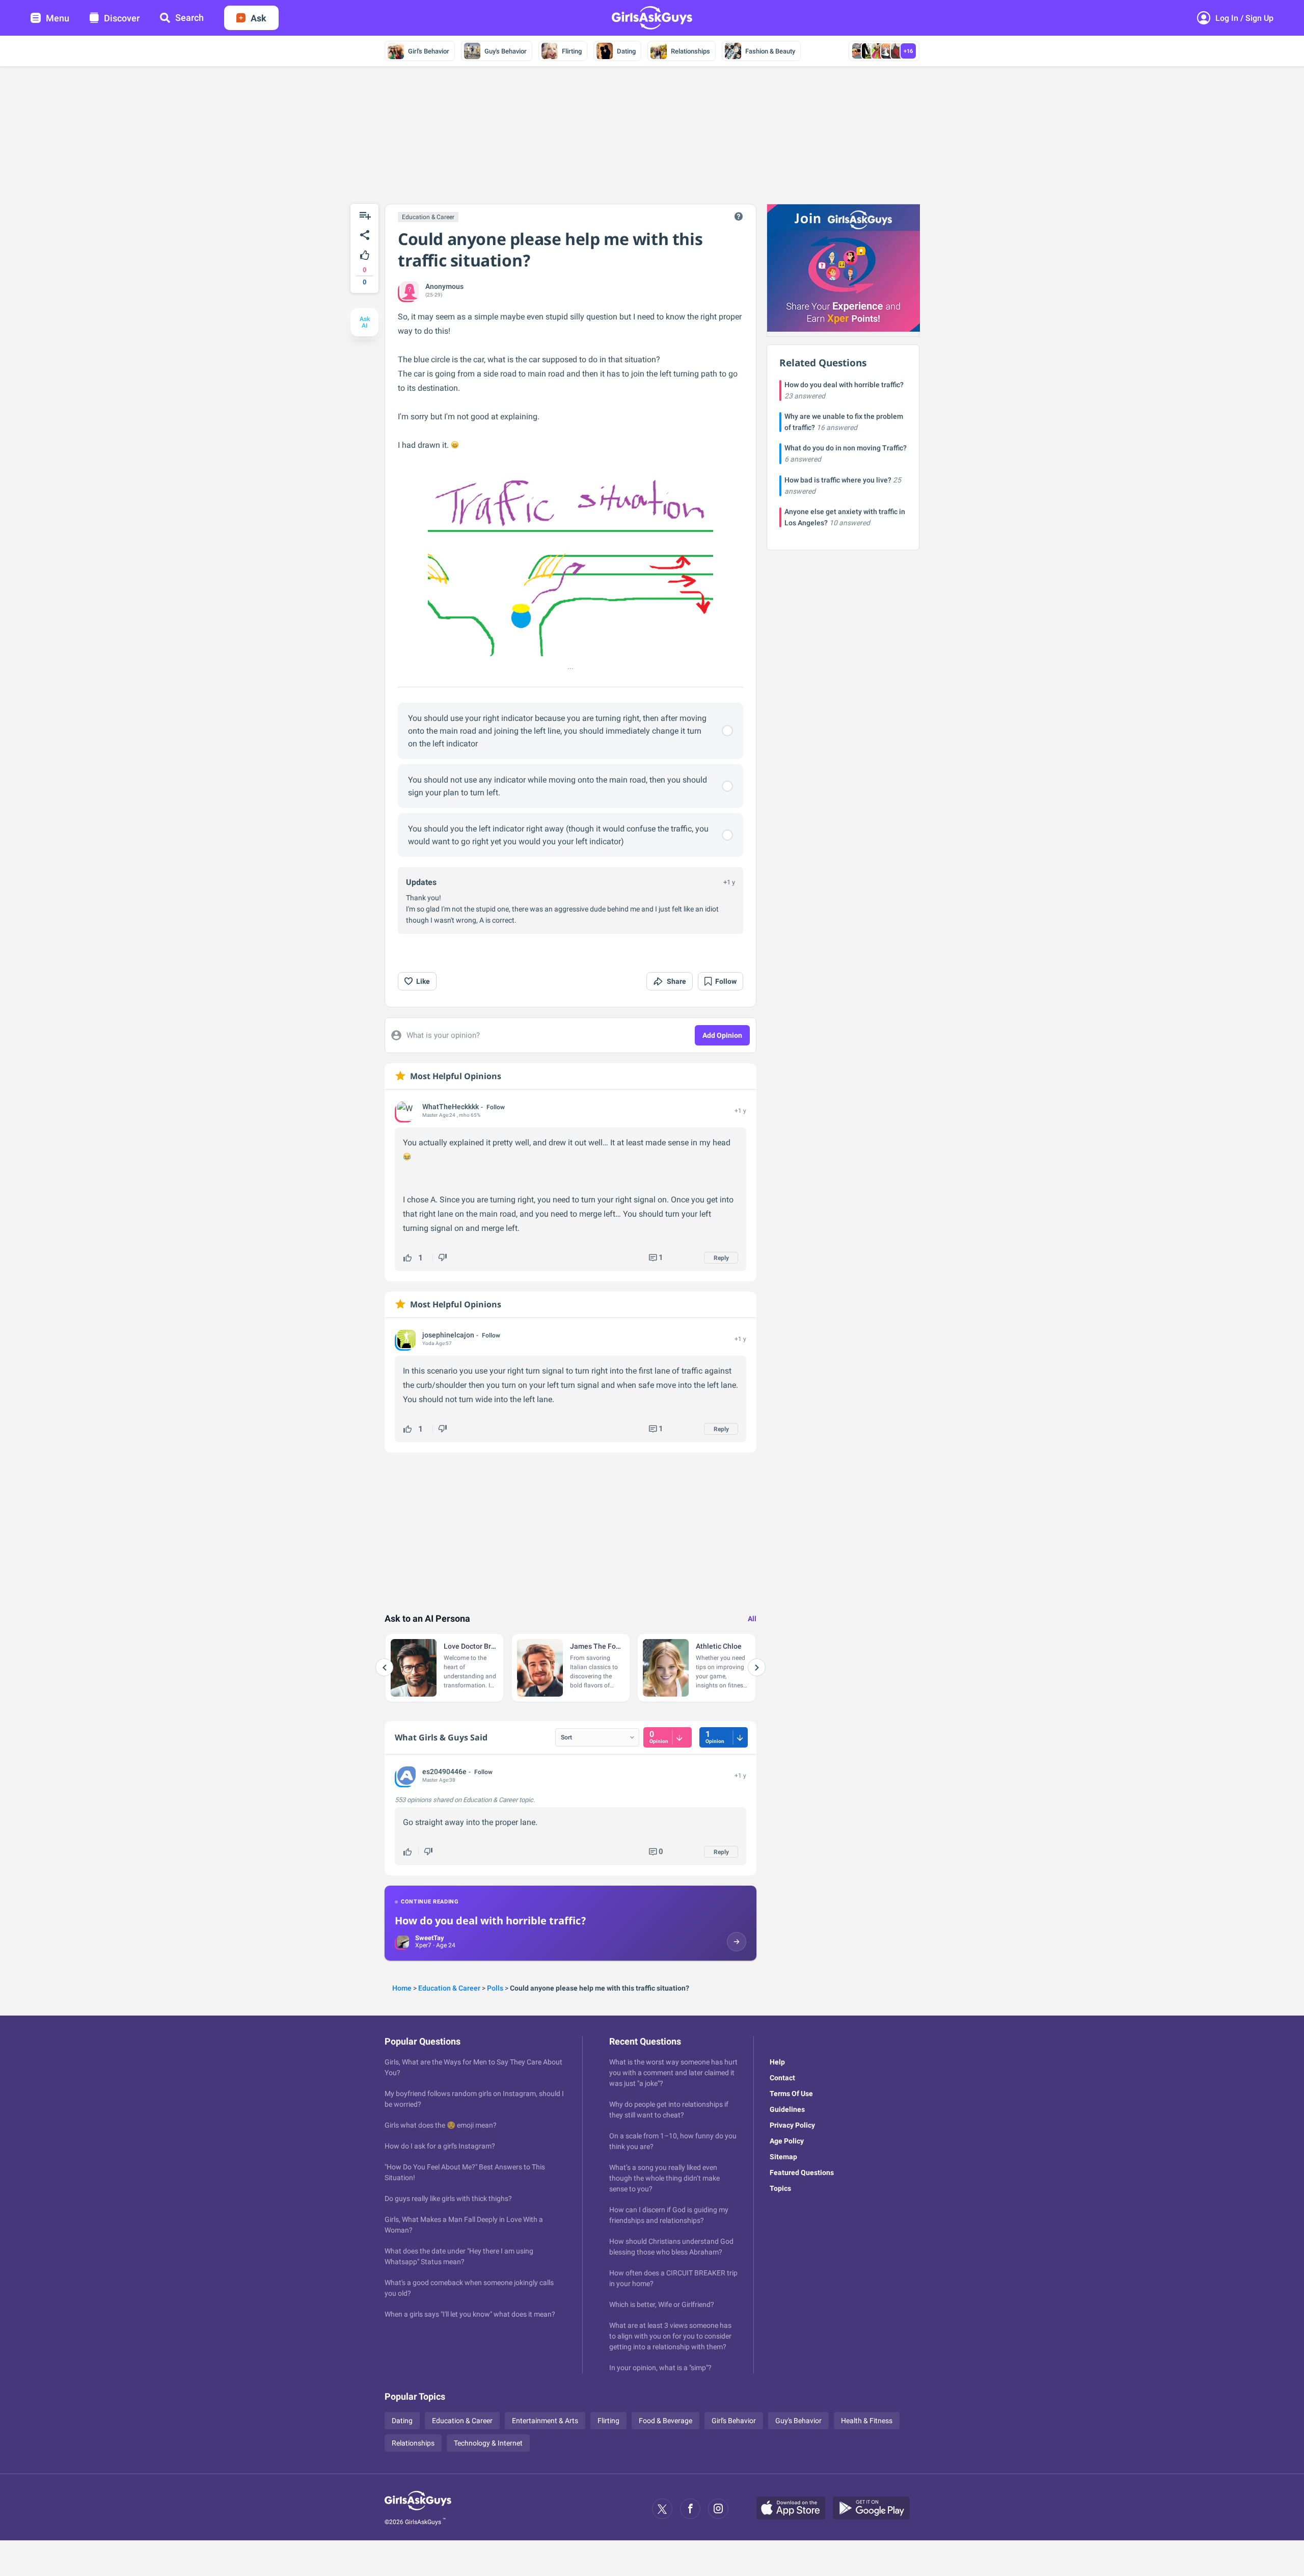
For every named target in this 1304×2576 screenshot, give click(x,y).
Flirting (572, 51)
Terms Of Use (791, 2094)
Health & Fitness (867, 2421)
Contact (782, 2078)
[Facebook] (690, 2509)
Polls (495, 1988)
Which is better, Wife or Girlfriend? (662, 2304)
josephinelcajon (448, 1335)
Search (189, 18)
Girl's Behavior (429, 51)
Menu (58, 18)
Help (777, 2062)
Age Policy (787, 2141)
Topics (780, 2188)
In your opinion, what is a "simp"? (660, 2368)
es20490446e (444, 1772)
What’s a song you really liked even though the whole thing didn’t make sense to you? (664, 2178)
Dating (626, 51)
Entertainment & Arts (545, 2421)
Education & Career (428, 217)
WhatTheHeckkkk (451, 1107)
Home (402, 1988)
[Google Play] (875, 2509)
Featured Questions (802, 2172)
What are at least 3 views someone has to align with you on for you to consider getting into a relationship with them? (670, 2336)
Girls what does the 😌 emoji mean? (441, 2125)
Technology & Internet (488, 2443)
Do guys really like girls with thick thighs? (448, 2198)
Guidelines (787, 2109)
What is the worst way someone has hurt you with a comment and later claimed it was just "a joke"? (673, 2073)
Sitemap (783, 2157)
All (752, 1619)
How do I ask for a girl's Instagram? (440, 2146)
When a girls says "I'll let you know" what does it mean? (470, 2314)
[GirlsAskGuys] (418, 2509)
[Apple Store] (795, 2509)
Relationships (690, 51)
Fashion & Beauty (770, 51)
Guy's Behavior (506, 51)
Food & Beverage (665, 2421)
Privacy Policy (792, 2125)
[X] (662, 2509)
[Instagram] (718, 2509)
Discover (122, 18)
